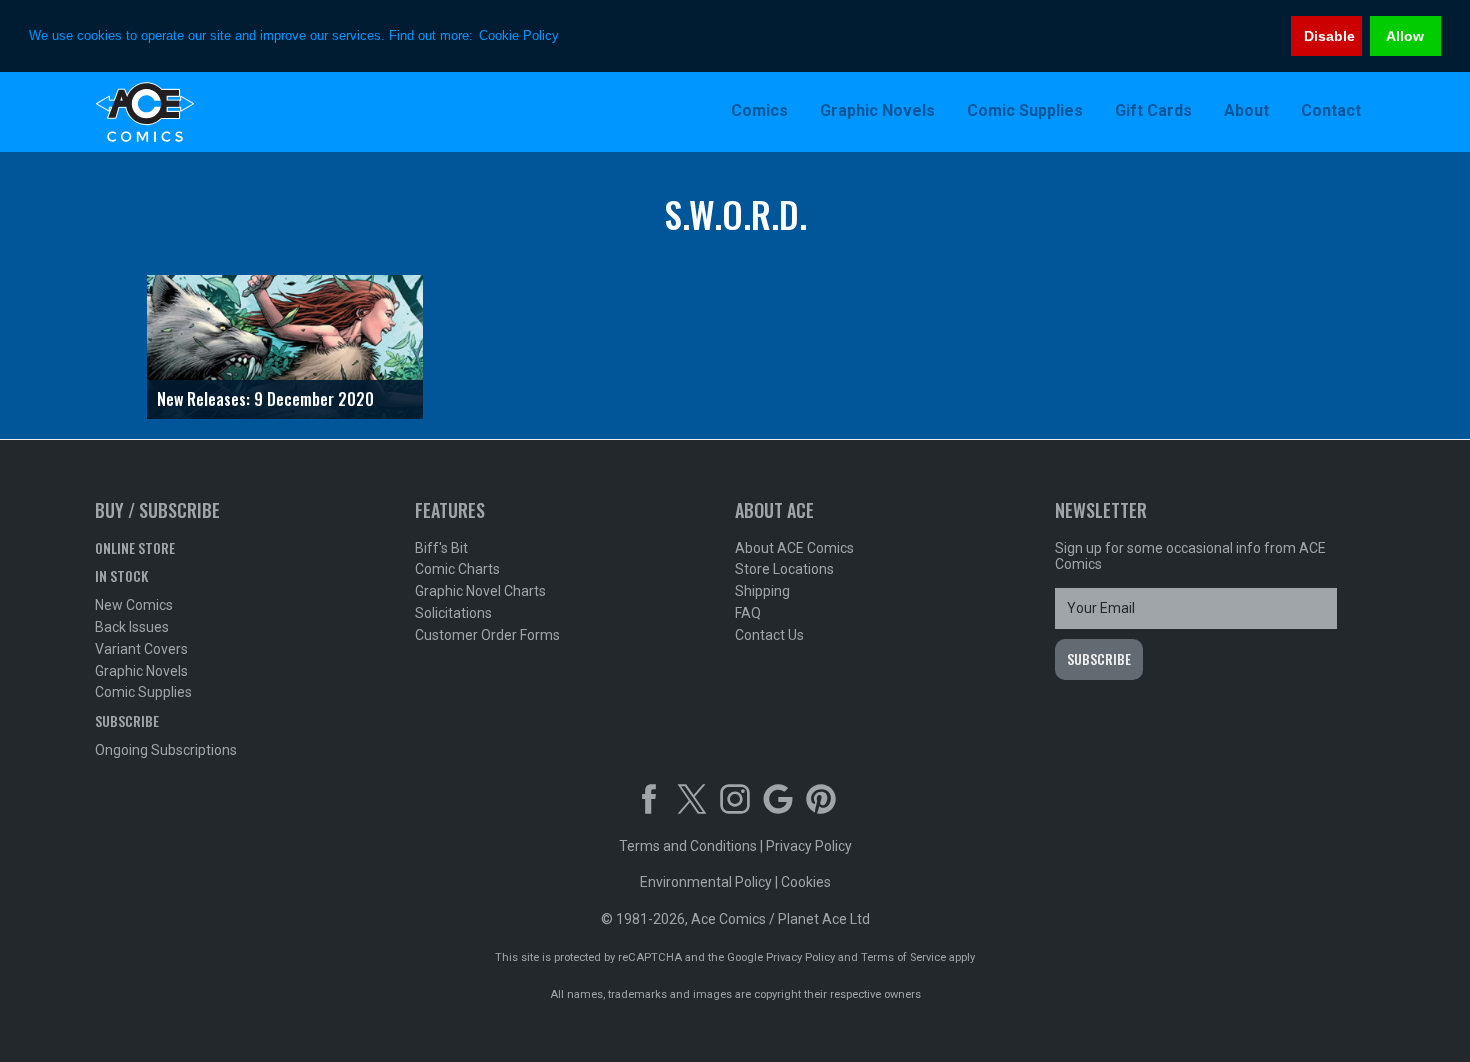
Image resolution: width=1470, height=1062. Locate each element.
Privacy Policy (809, 846)
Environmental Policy (706, 882)
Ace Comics (225, 112)
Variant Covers (141, 649)
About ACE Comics (794, 548)
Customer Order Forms (487, 635)
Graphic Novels (141, 671)
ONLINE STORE (135, 547)
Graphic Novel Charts (480, 591)
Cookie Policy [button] (519, 35)
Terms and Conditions (688, 846)
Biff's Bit (441, 548)
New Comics (134, 605)
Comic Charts (457, 569)
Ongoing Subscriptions (166, 750)
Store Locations (784, 569)
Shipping (762, 591)
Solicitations (453, 613)
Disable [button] (1329, 36)
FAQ (748, 613)
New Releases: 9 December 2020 (265, 399)
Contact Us (769, 635)
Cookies (806, 882)
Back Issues (132, 627)
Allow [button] (1405, 36)
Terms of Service (903, 957)
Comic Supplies (143, 692)
